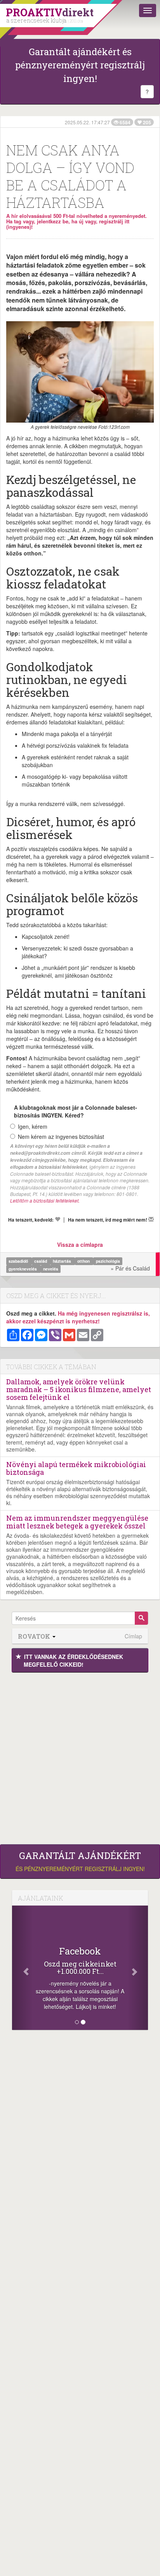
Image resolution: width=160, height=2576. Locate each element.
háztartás (63, 1261)
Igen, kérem (33, 1126)
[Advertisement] (80, 1756)
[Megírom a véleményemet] (151, 1219)
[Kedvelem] (57, 1219)
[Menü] (148, 10)
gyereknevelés (23, 1269)
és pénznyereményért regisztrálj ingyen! (80, 1861)
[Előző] (22, 1968)
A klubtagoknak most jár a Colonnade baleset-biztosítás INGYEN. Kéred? (76, 1111)
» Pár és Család (130, 1268)
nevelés (51, 1269)
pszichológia (108, 1261)
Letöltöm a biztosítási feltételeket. (45, 1200)
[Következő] (138, 1968)
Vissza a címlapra (80, 1244)
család (41, 1261)
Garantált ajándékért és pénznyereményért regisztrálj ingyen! (80, 65)
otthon (84, 1261)
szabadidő (19, 1261)
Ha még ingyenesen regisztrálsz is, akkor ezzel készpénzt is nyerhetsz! (78, 1317)
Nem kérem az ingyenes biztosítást (61, 1137)
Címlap (133, 1636)
